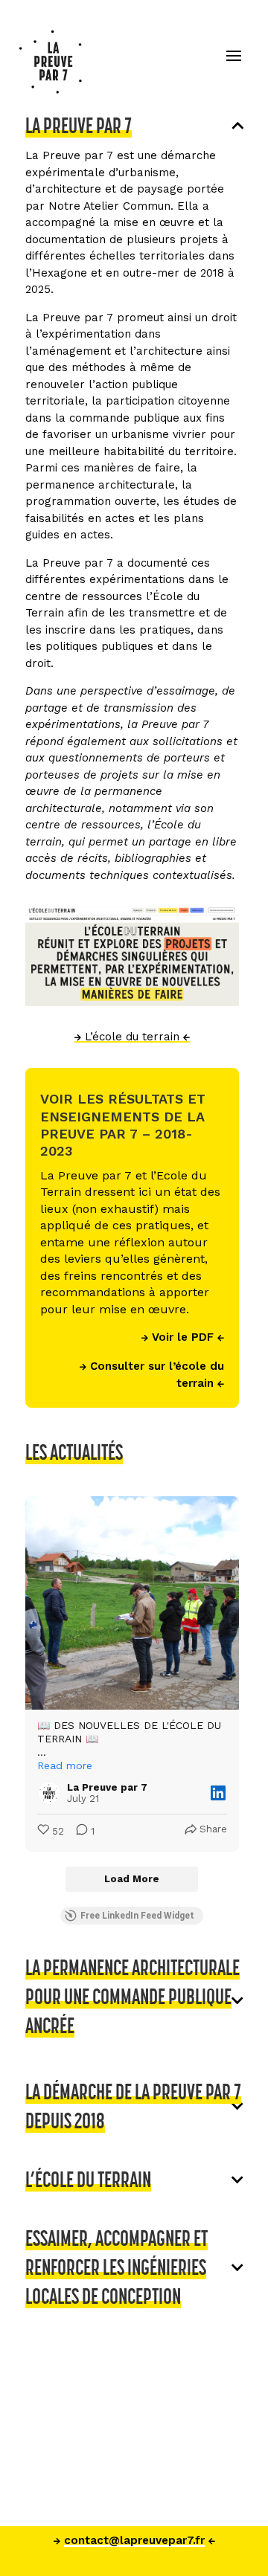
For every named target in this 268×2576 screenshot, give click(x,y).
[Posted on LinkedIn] (218, 1793)
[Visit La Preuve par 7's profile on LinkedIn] (52, 1793)
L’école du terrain (132, 1037)
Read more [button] (65, 1765)
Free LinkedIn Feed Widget (137, 1916)
